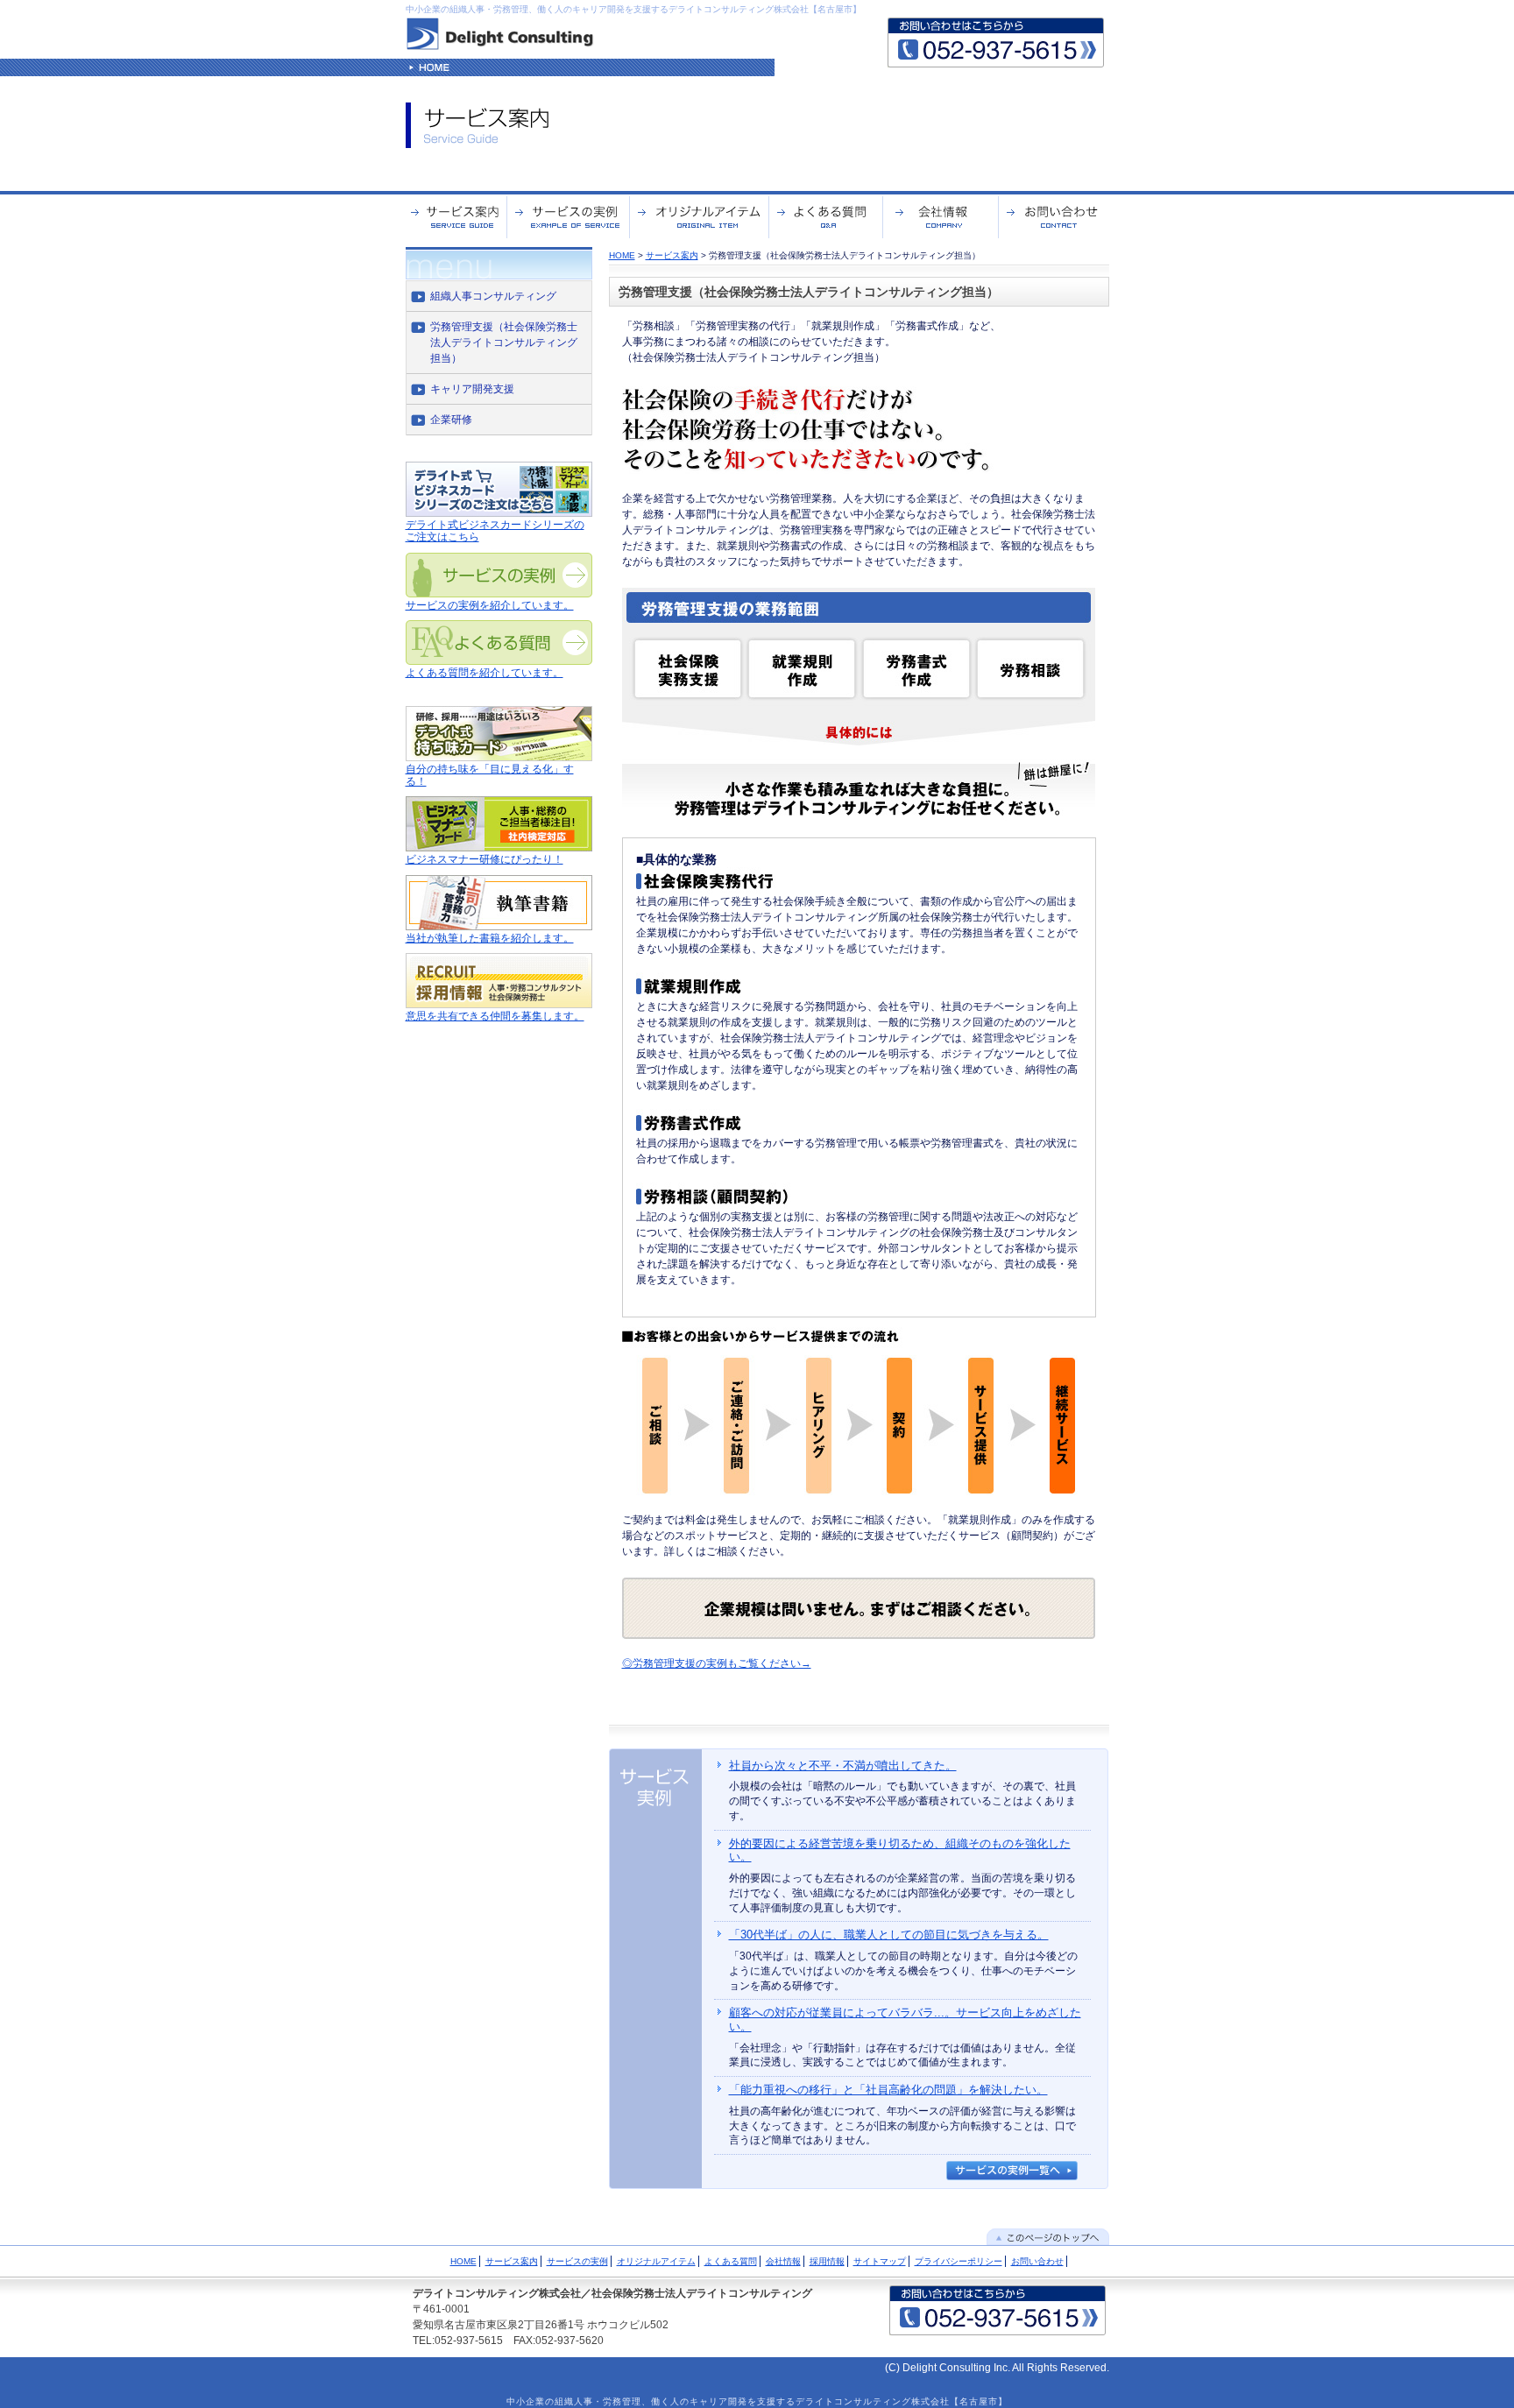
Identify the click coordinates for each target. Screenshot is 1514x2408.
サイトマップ (880, 2261)
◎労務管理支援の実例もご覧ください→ (717, 1663)
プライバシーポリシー (959, 2261)
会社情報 (783, 2261)
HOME (622, 255)
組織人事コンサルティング (493, 296)
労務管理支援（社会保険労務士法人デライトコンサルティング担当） (504, 342)
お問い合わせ (1037, 2261)
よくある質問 (731, 2261)
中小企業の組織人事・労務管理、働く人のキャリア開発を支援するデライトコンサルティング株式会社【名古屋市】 (633, 9)
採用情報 (827, 2261)
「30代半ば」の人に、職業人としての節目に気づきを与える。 (889, 1935)
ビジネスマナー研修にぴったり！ (485, 859)
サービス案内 (672, 255)
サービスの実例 (577, 2261)
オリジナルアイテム (656, 2261)
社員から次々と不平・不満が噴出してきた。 (843, 1765)
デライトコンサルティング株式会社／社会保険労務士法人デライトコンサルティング (612, 2293)
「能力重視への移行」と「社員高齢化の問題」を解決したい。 (888, 2090)
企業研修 (451, 420)
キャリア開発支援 (472, 389)
